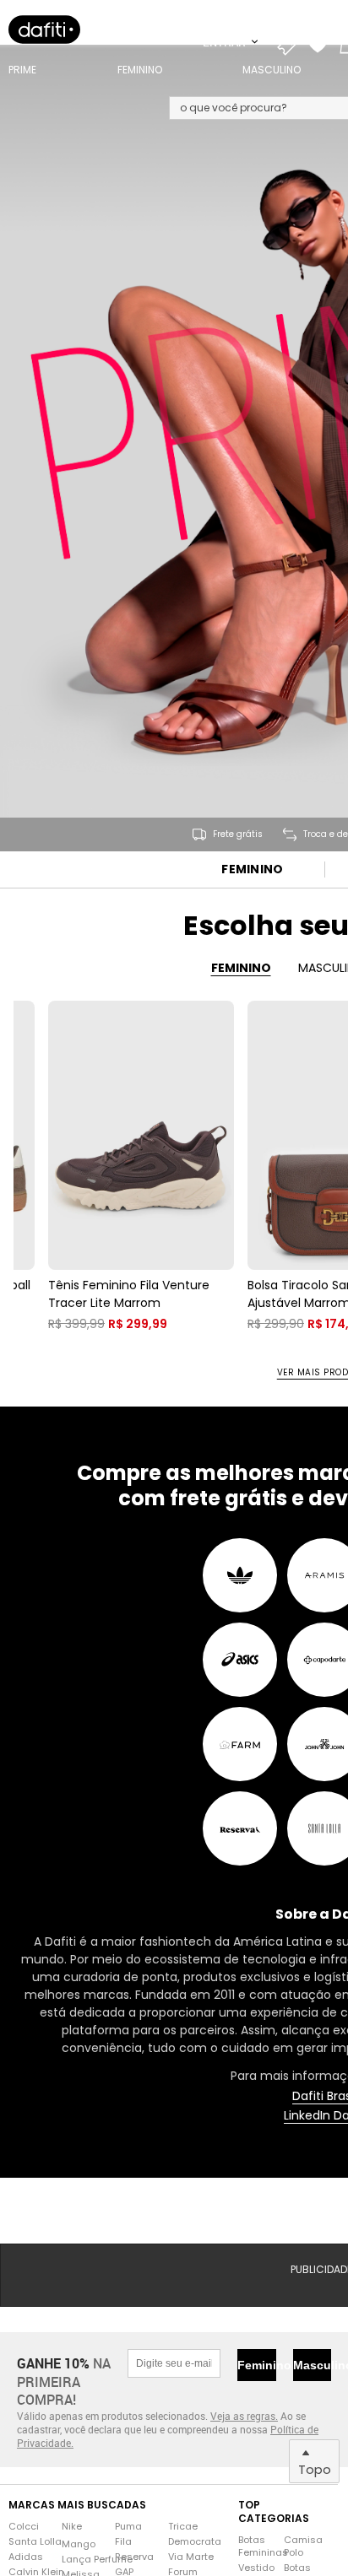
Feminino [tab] (241, 968)
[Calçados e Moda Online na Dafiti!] (44, 30)
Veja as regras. (244, 2416)
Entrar (226, 42)
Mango (79, 2544)
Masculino (312, 2365)
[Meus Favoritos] (322, 42)
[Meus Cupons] (291, 42)
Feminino (252, 869)
